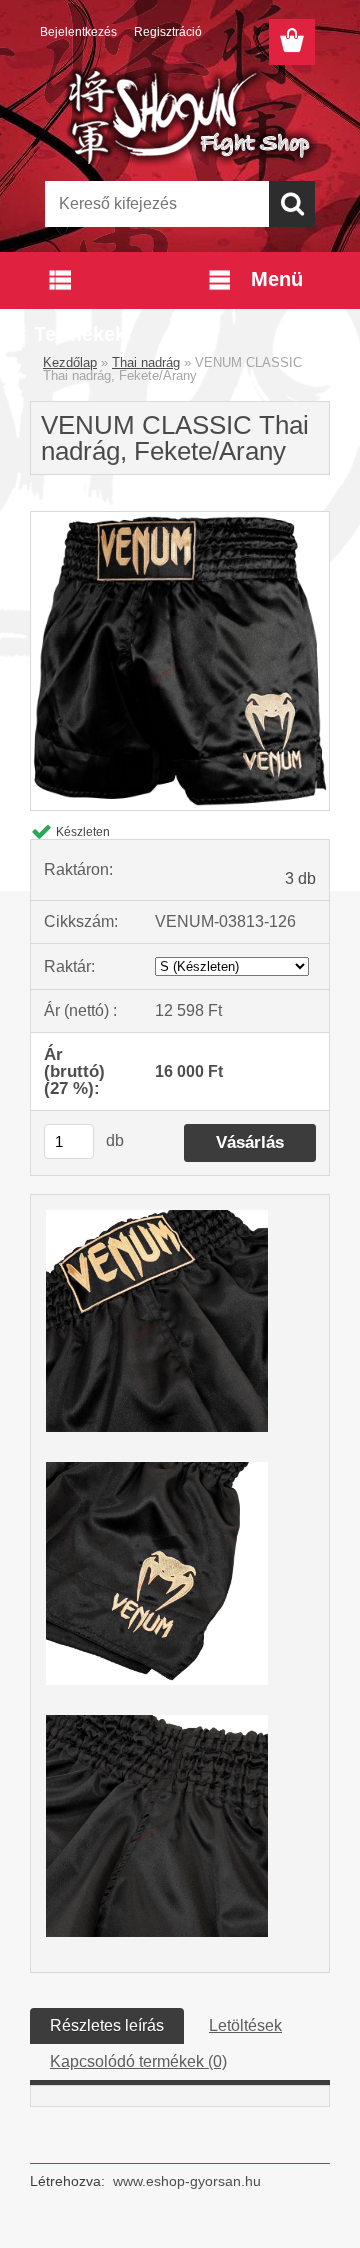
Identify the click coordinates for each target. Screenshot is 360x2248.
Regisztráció (168, 32)
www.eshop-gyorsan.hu (187, 2181)
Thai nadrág (146, 362)
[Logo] (179, 117)
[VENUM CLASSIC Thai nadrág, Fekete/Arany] (180, 519)
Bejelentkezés (78, 32)
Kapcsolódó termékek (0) (138, 2061)
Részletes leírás (107, 2025)
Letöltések (245, 2025)
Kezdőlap (70, 362)
